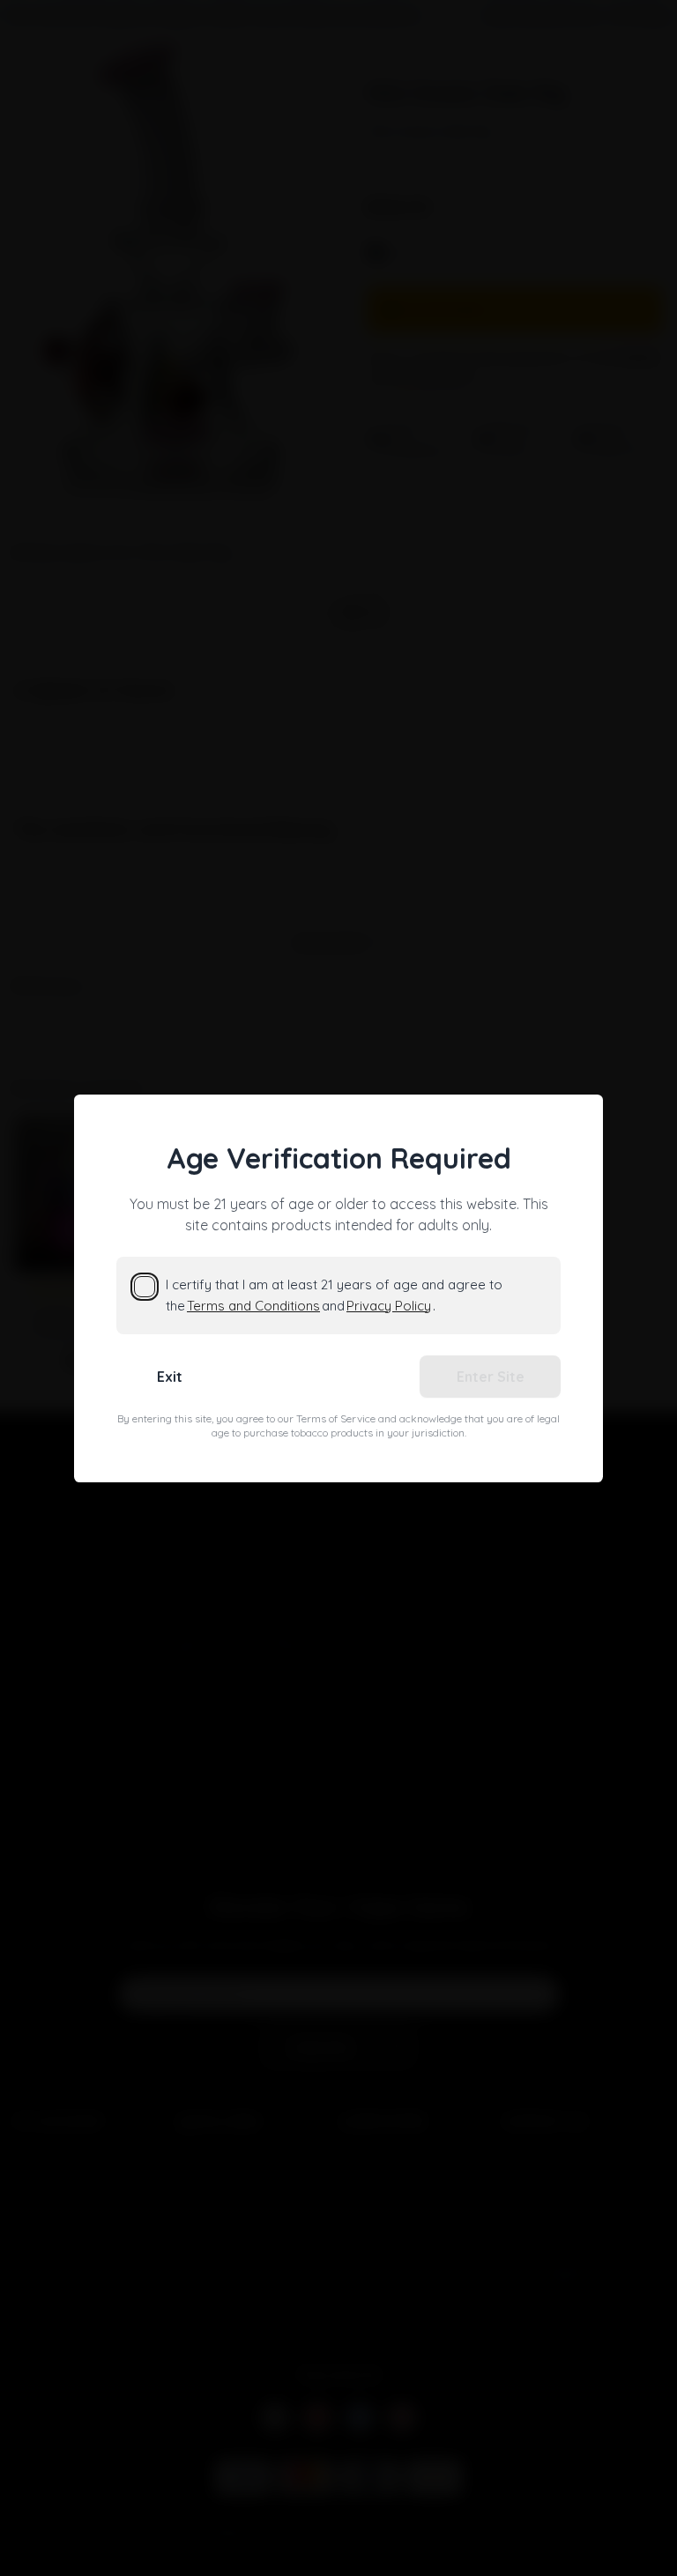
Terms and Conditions (253, 1306)
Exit (170, 1377)
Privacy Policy (389, 1306)
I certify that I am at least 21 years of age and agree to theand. (334, 1295)
